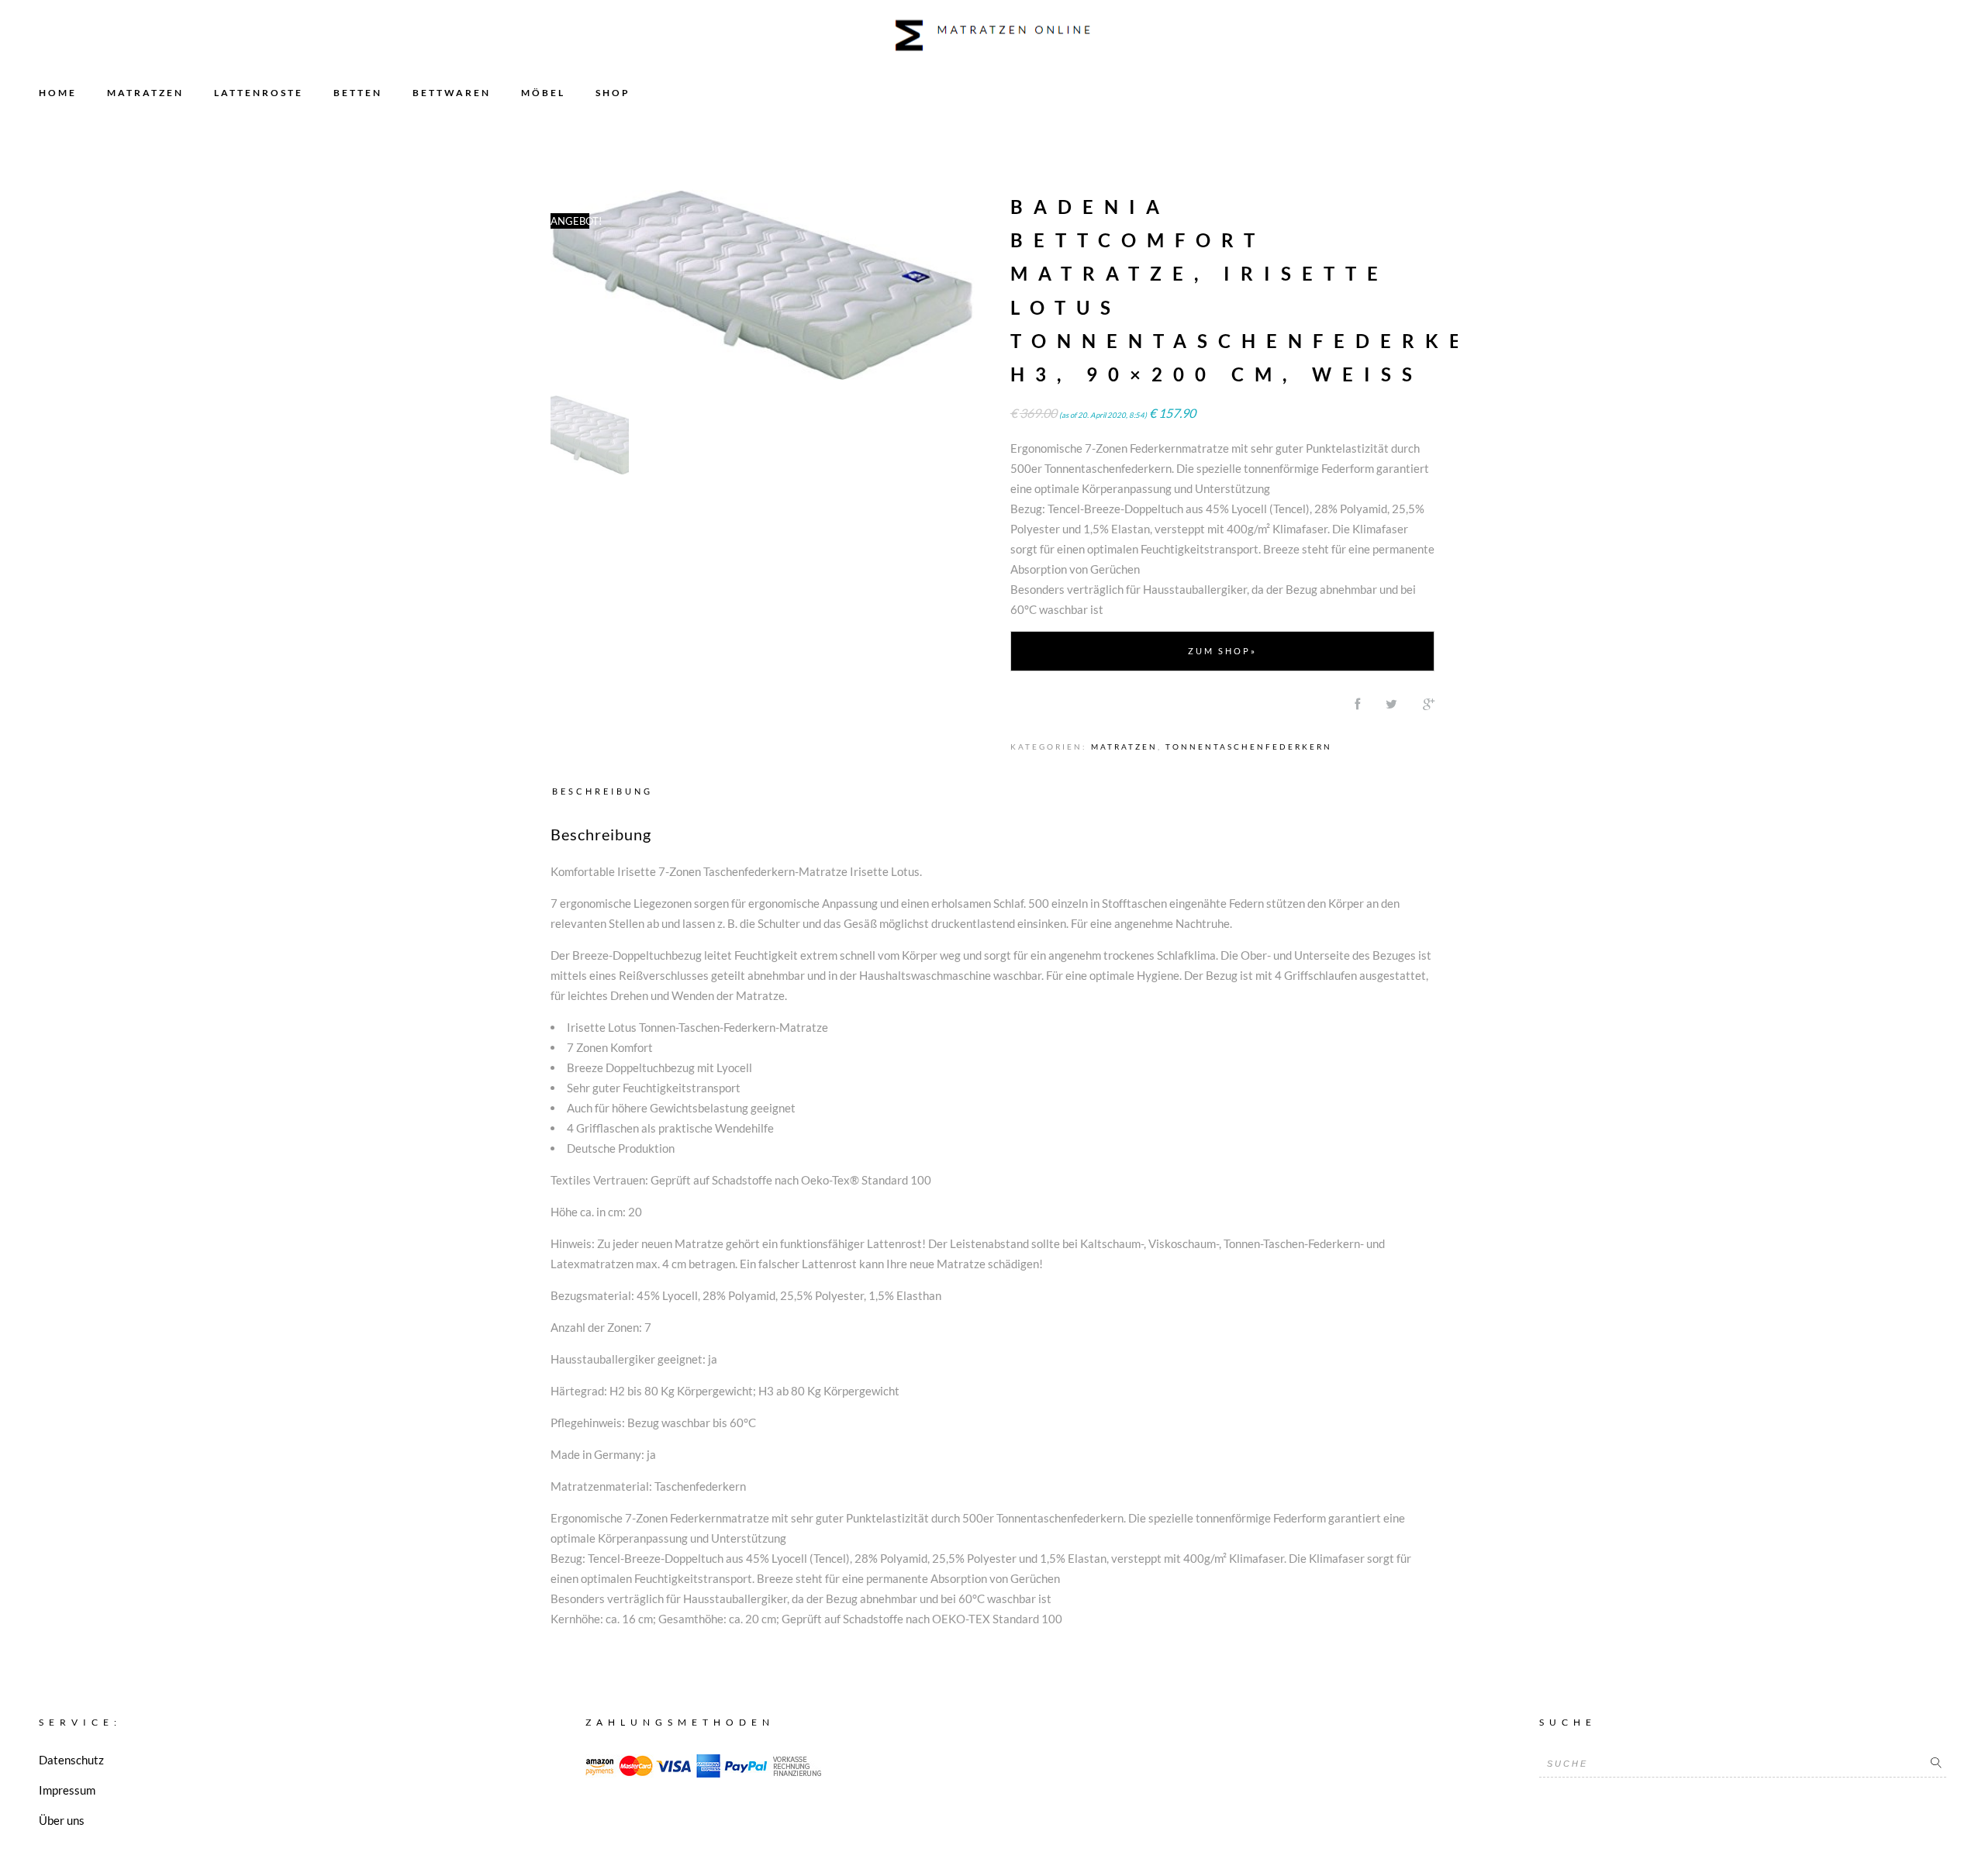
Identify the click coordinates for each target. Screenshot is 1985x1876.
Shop (613, 93)
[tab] (606, 791)
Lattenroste (259, 93)
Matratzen (145, 93)
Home (58, 93)
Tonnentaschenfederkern (1249, 747)
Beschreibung (602, 791)
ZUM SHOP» (1222, 651)
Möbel (543, 93)
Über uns (62, 1820)
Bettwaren (452, 93)
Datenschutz (71, 1760)
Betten (358, 93)
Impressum (67, 1790)
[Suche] (1936, 1764)
